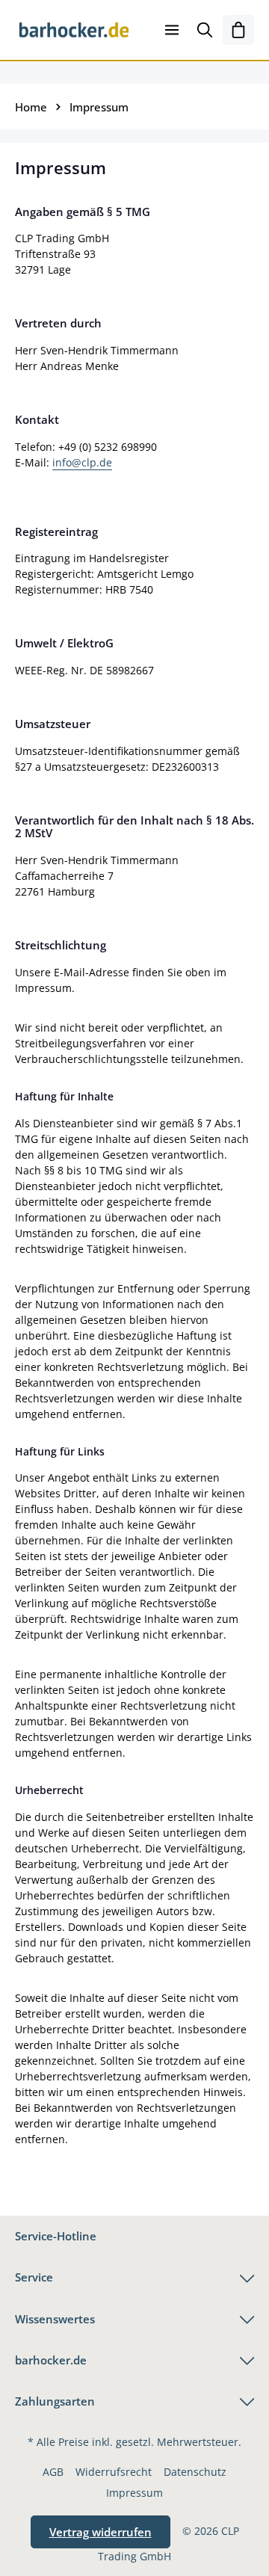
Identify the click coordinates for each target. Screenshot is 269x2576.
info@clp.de (82, 462)
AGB (53, 2472)
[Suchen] (205, 30)
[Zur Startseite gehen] (74, 30)
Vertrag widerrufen (101, 2532)
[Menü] (172, 30)
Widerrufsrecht (114, 2472)
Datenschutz (195, 2472)
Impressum (134, 2493)
